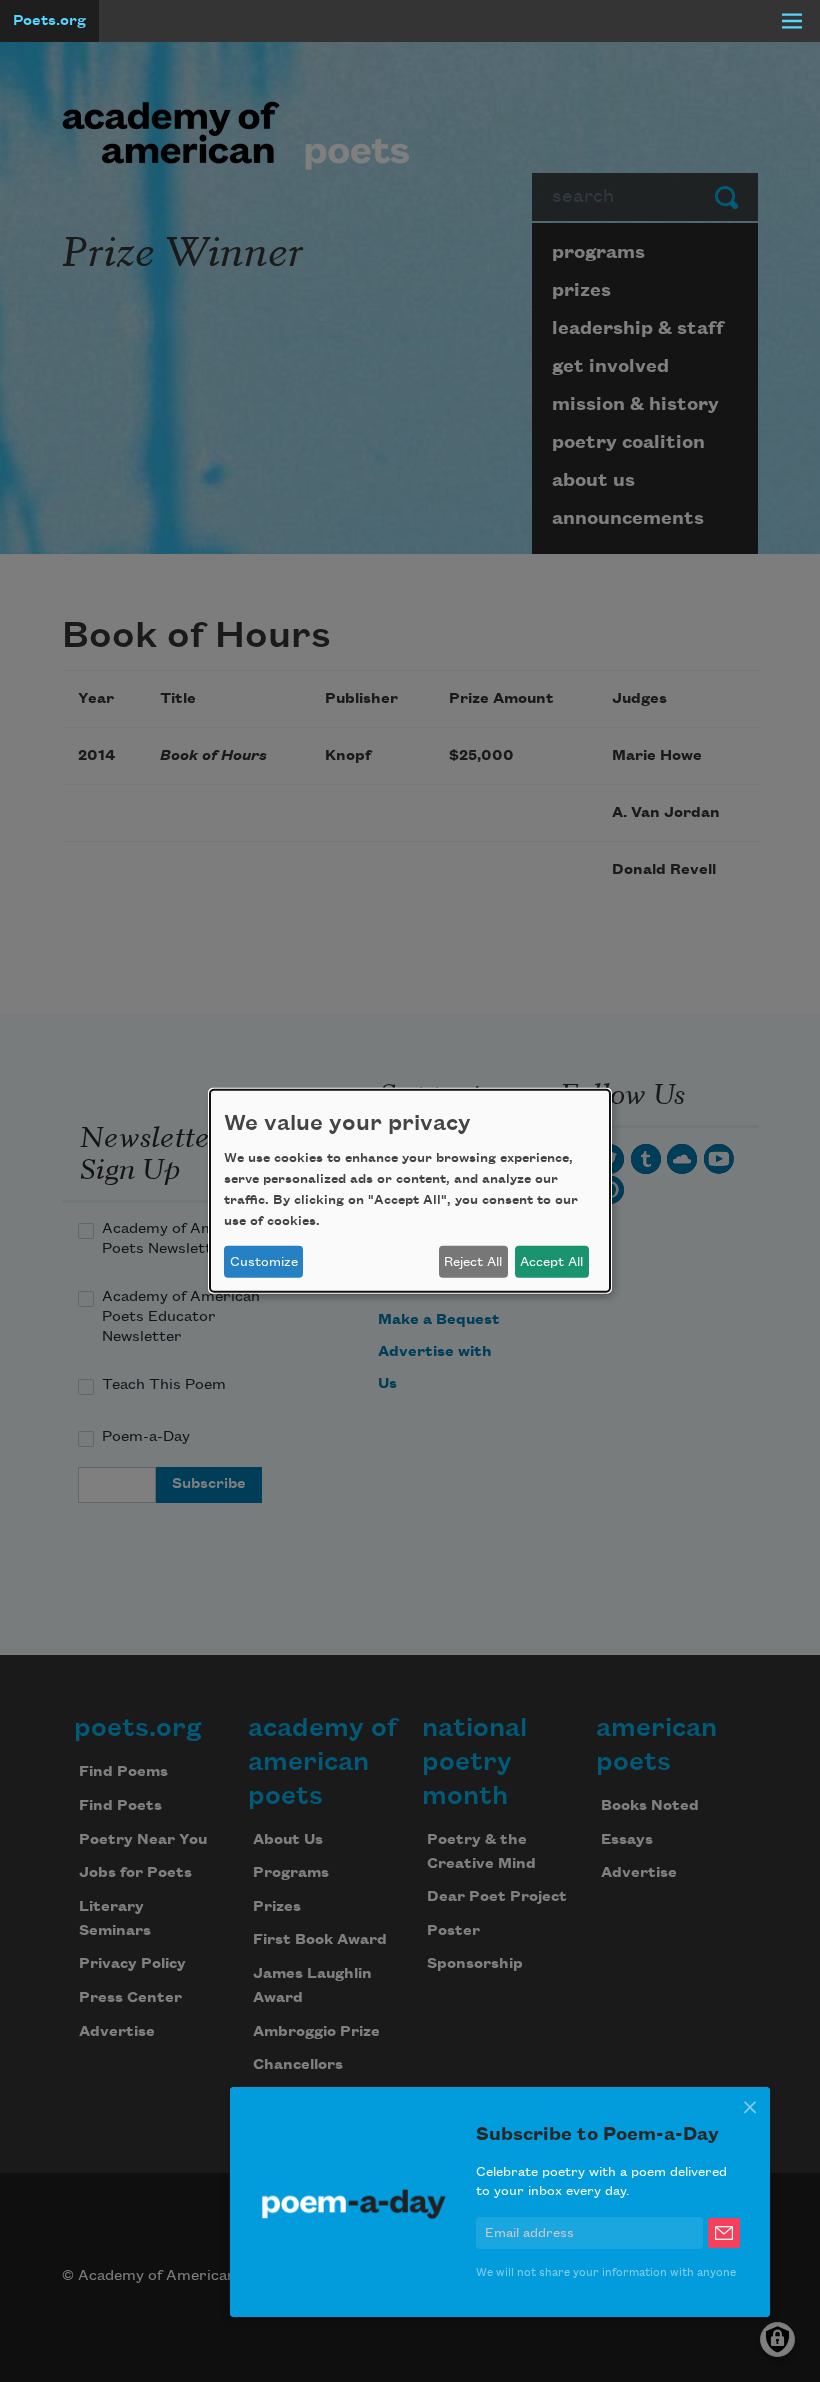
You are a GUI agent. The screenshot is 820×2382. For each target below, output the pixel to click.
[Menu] (792, 21)
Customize (264, 1262)
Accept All (551, 1262)
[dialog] (410, 1191)
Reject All (473, 1262)
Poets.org (49, 21)
